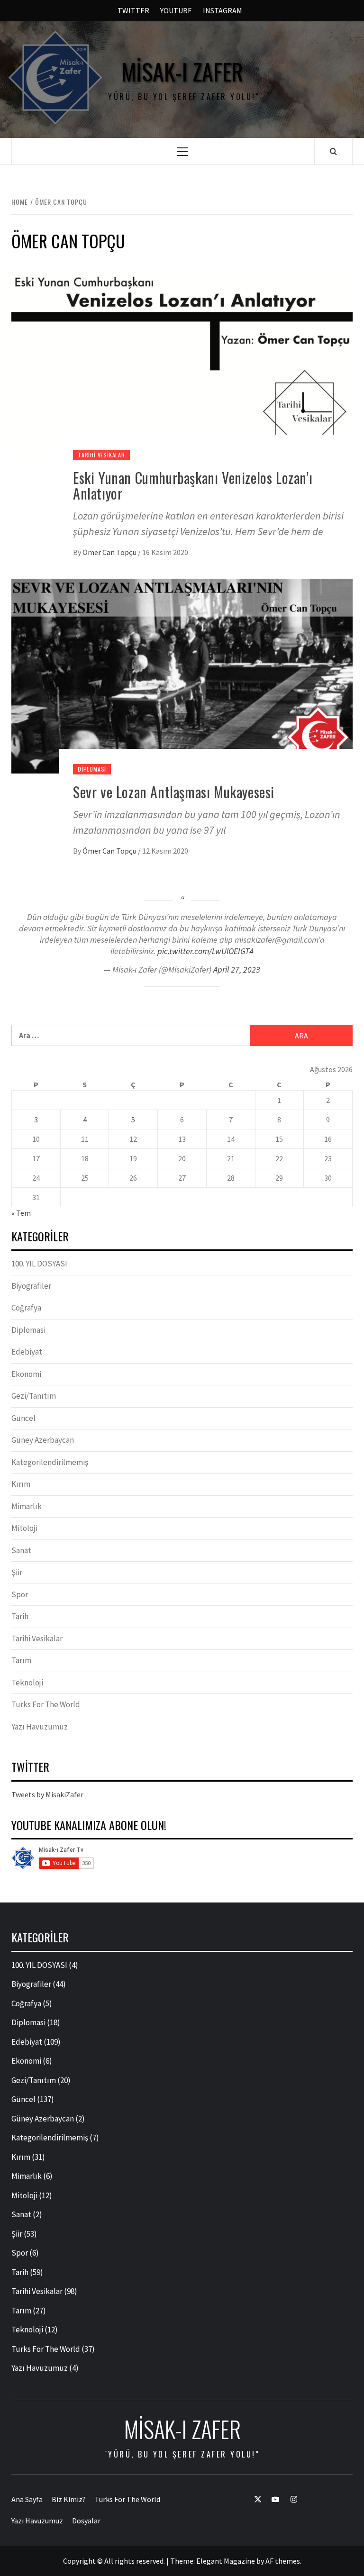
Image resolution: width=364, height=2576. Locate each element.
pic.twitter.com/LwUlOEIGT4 (205, 951)
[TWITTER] (253, 2499)
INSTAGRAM (223, 10)
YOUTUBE (176, 10)
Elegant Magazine (226, 2561)
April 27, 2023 (237, 969)
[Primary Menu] (182, 151)
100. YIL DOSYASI (39, 1264)
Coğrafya (26, 1308)
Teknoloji (27, 1683)
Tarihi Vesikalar (101, 455)
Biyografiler (31, 1286)
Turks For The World (46, 1704)
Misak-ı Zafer (182, 72)
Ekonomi (26, 1374)
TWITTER (133, 10)
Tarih (20, 1616)
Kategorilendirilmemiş (50, 1462)
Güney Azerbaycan (43, 1440)
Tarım (21, 1660)
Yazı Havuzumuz (40, 1727)
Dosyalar (86, 2521)
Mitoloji (24, 1528)
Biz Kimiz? (69, 2499)
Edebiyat (27, 1352)
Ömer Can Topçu (110, 552)
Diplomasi (92, 769)
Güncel (23, 1418)
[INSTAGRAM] (289, 2499)
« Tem (21, 1213)
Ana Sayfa (27, 2499)
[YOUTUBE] (271, 2499)
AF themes (283, 2561)
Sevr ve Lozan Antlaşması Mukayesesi (174, 792)
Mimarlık (27, 1506)
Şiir (17, 1572)
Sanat (21, 1550)
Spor (20, 1594)
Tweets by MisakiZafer (47, 1794)
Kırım (21, 1484)
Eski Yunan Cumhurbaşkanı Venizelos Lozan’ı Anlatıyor (193, 485)
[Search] (333, 151)
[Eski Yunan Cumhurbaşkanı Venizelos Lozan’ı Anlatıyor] (182, 363)
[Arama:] (131, 1035)
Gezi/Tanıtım (34, 1396)
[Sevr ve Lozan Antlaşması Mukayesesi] (182, 675)
